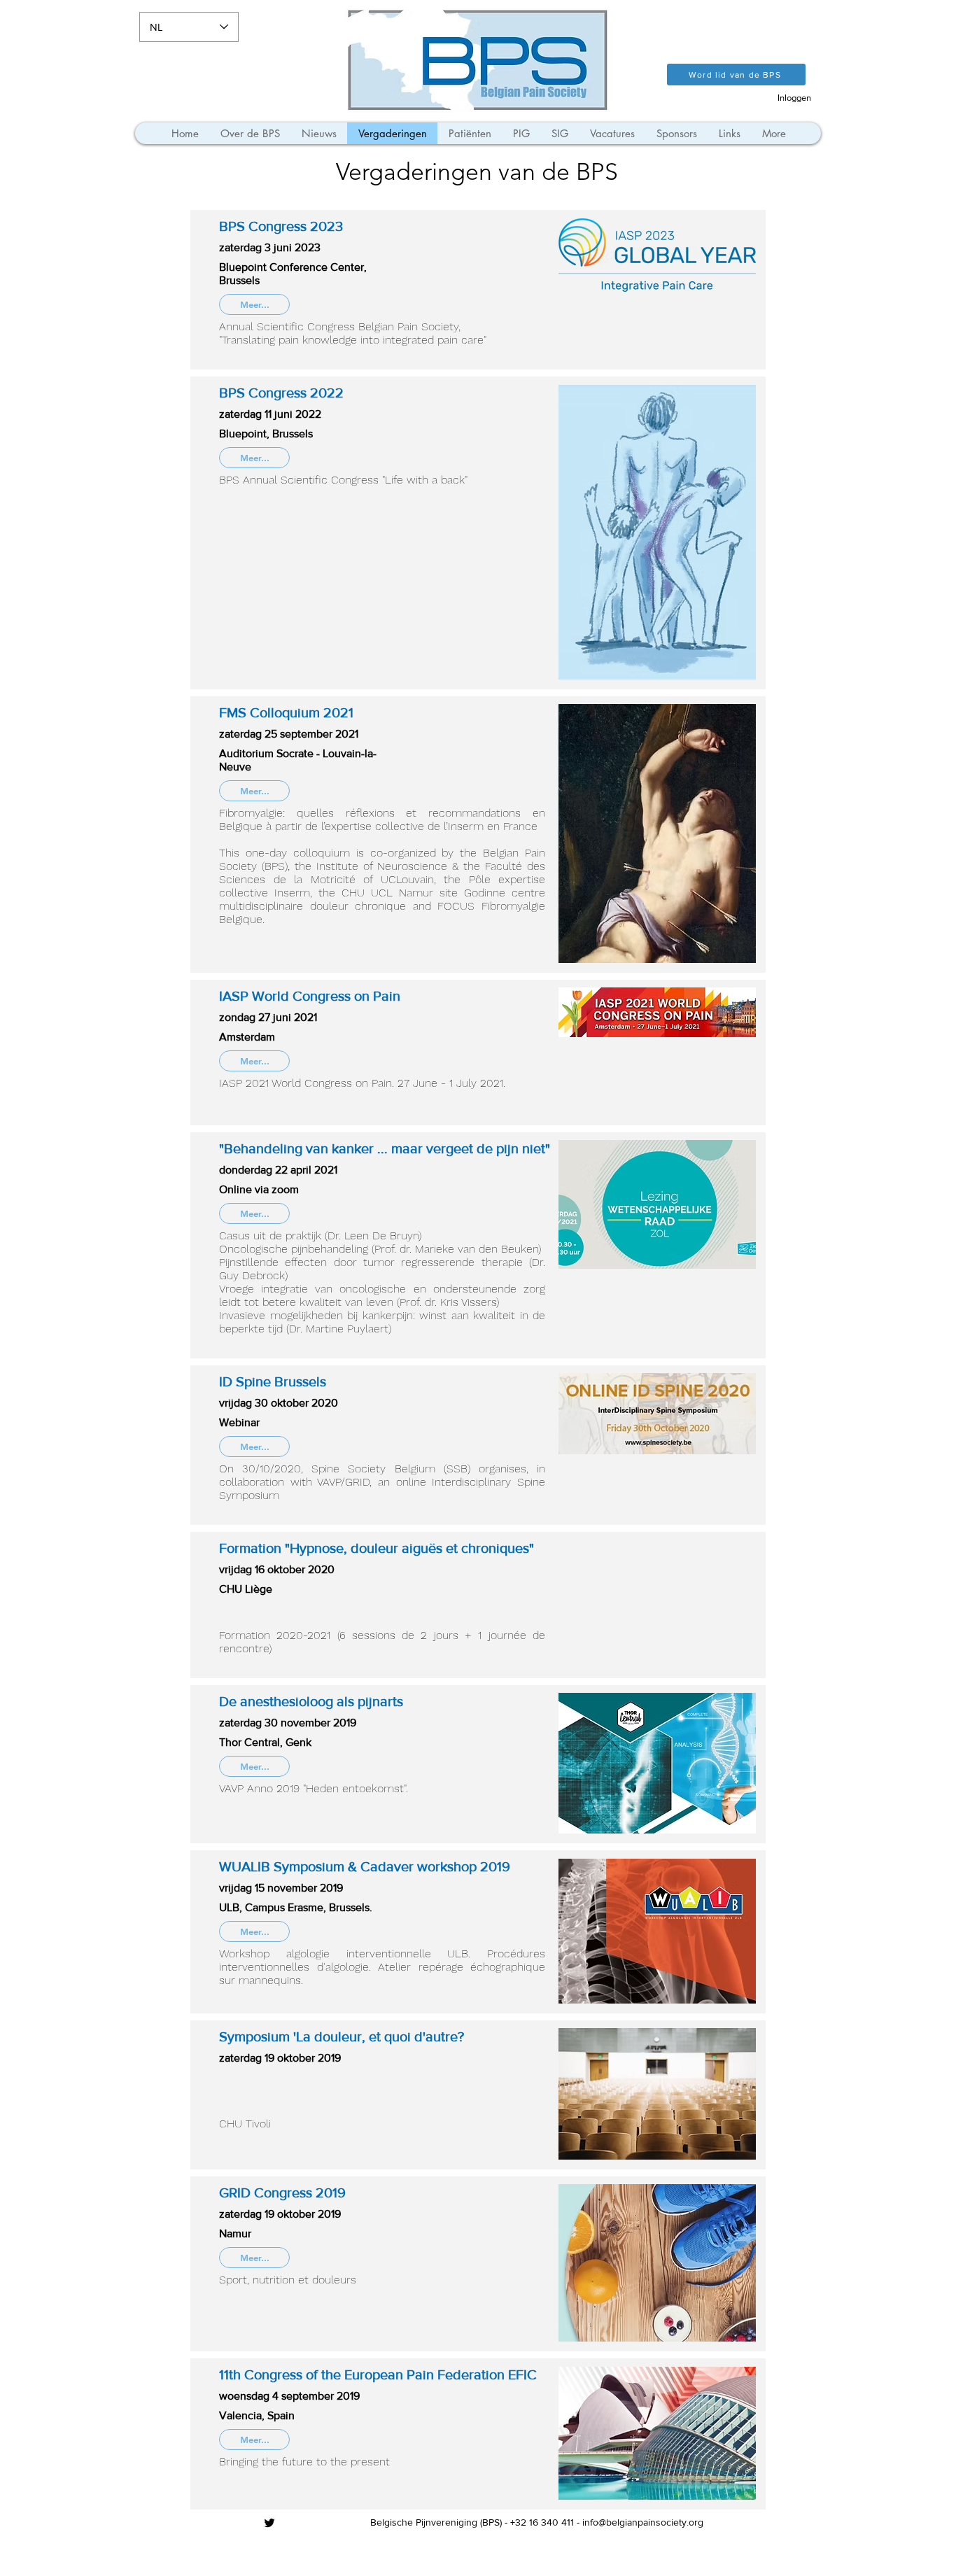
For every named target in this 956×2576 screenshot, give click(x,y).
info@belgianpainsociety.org (643, 2522)
